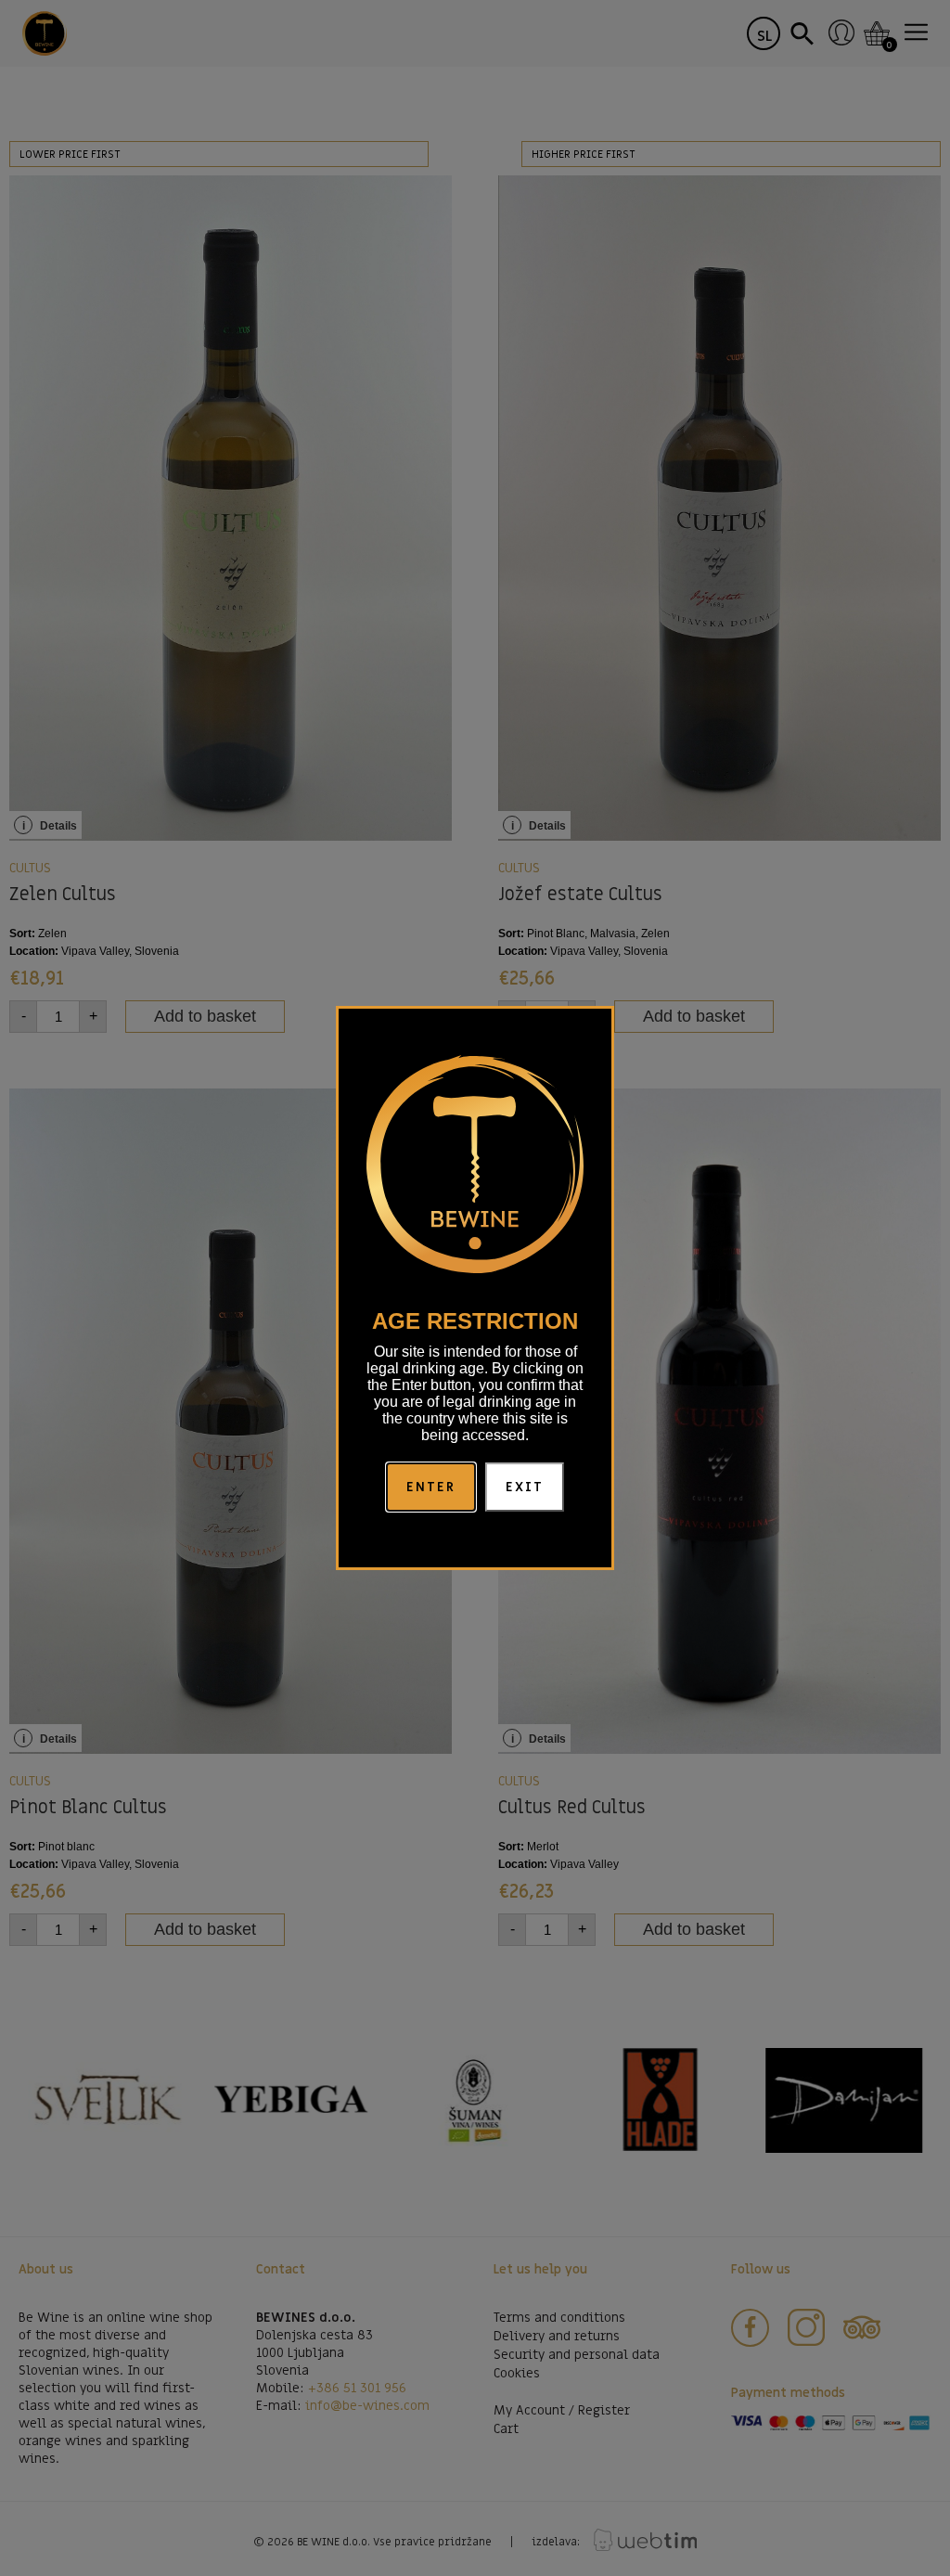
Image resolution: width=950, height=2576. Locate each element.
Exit (525, 1487)
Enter (431, 1487)
